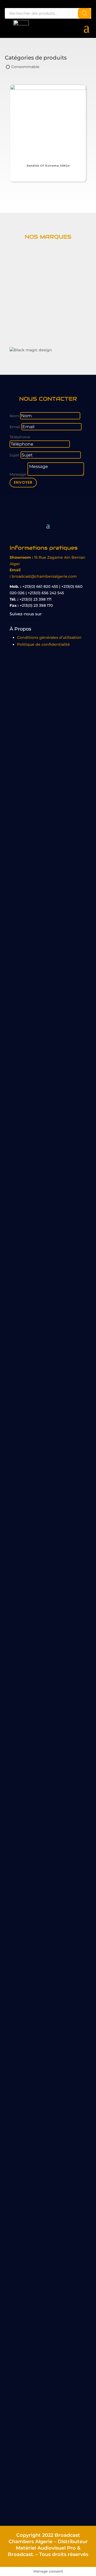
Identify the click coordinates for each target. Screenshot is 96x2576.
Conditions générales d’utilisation (49, 637)
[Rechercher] (85, 13)
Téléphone (20, 437)
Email (15, 427)
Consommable (25, 67)
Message (18, 474)
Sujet (15, 455)
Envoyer (23, 482)
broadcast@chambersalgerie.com (44, 576)
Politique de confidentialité (43, 644)
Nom (14, 416)
